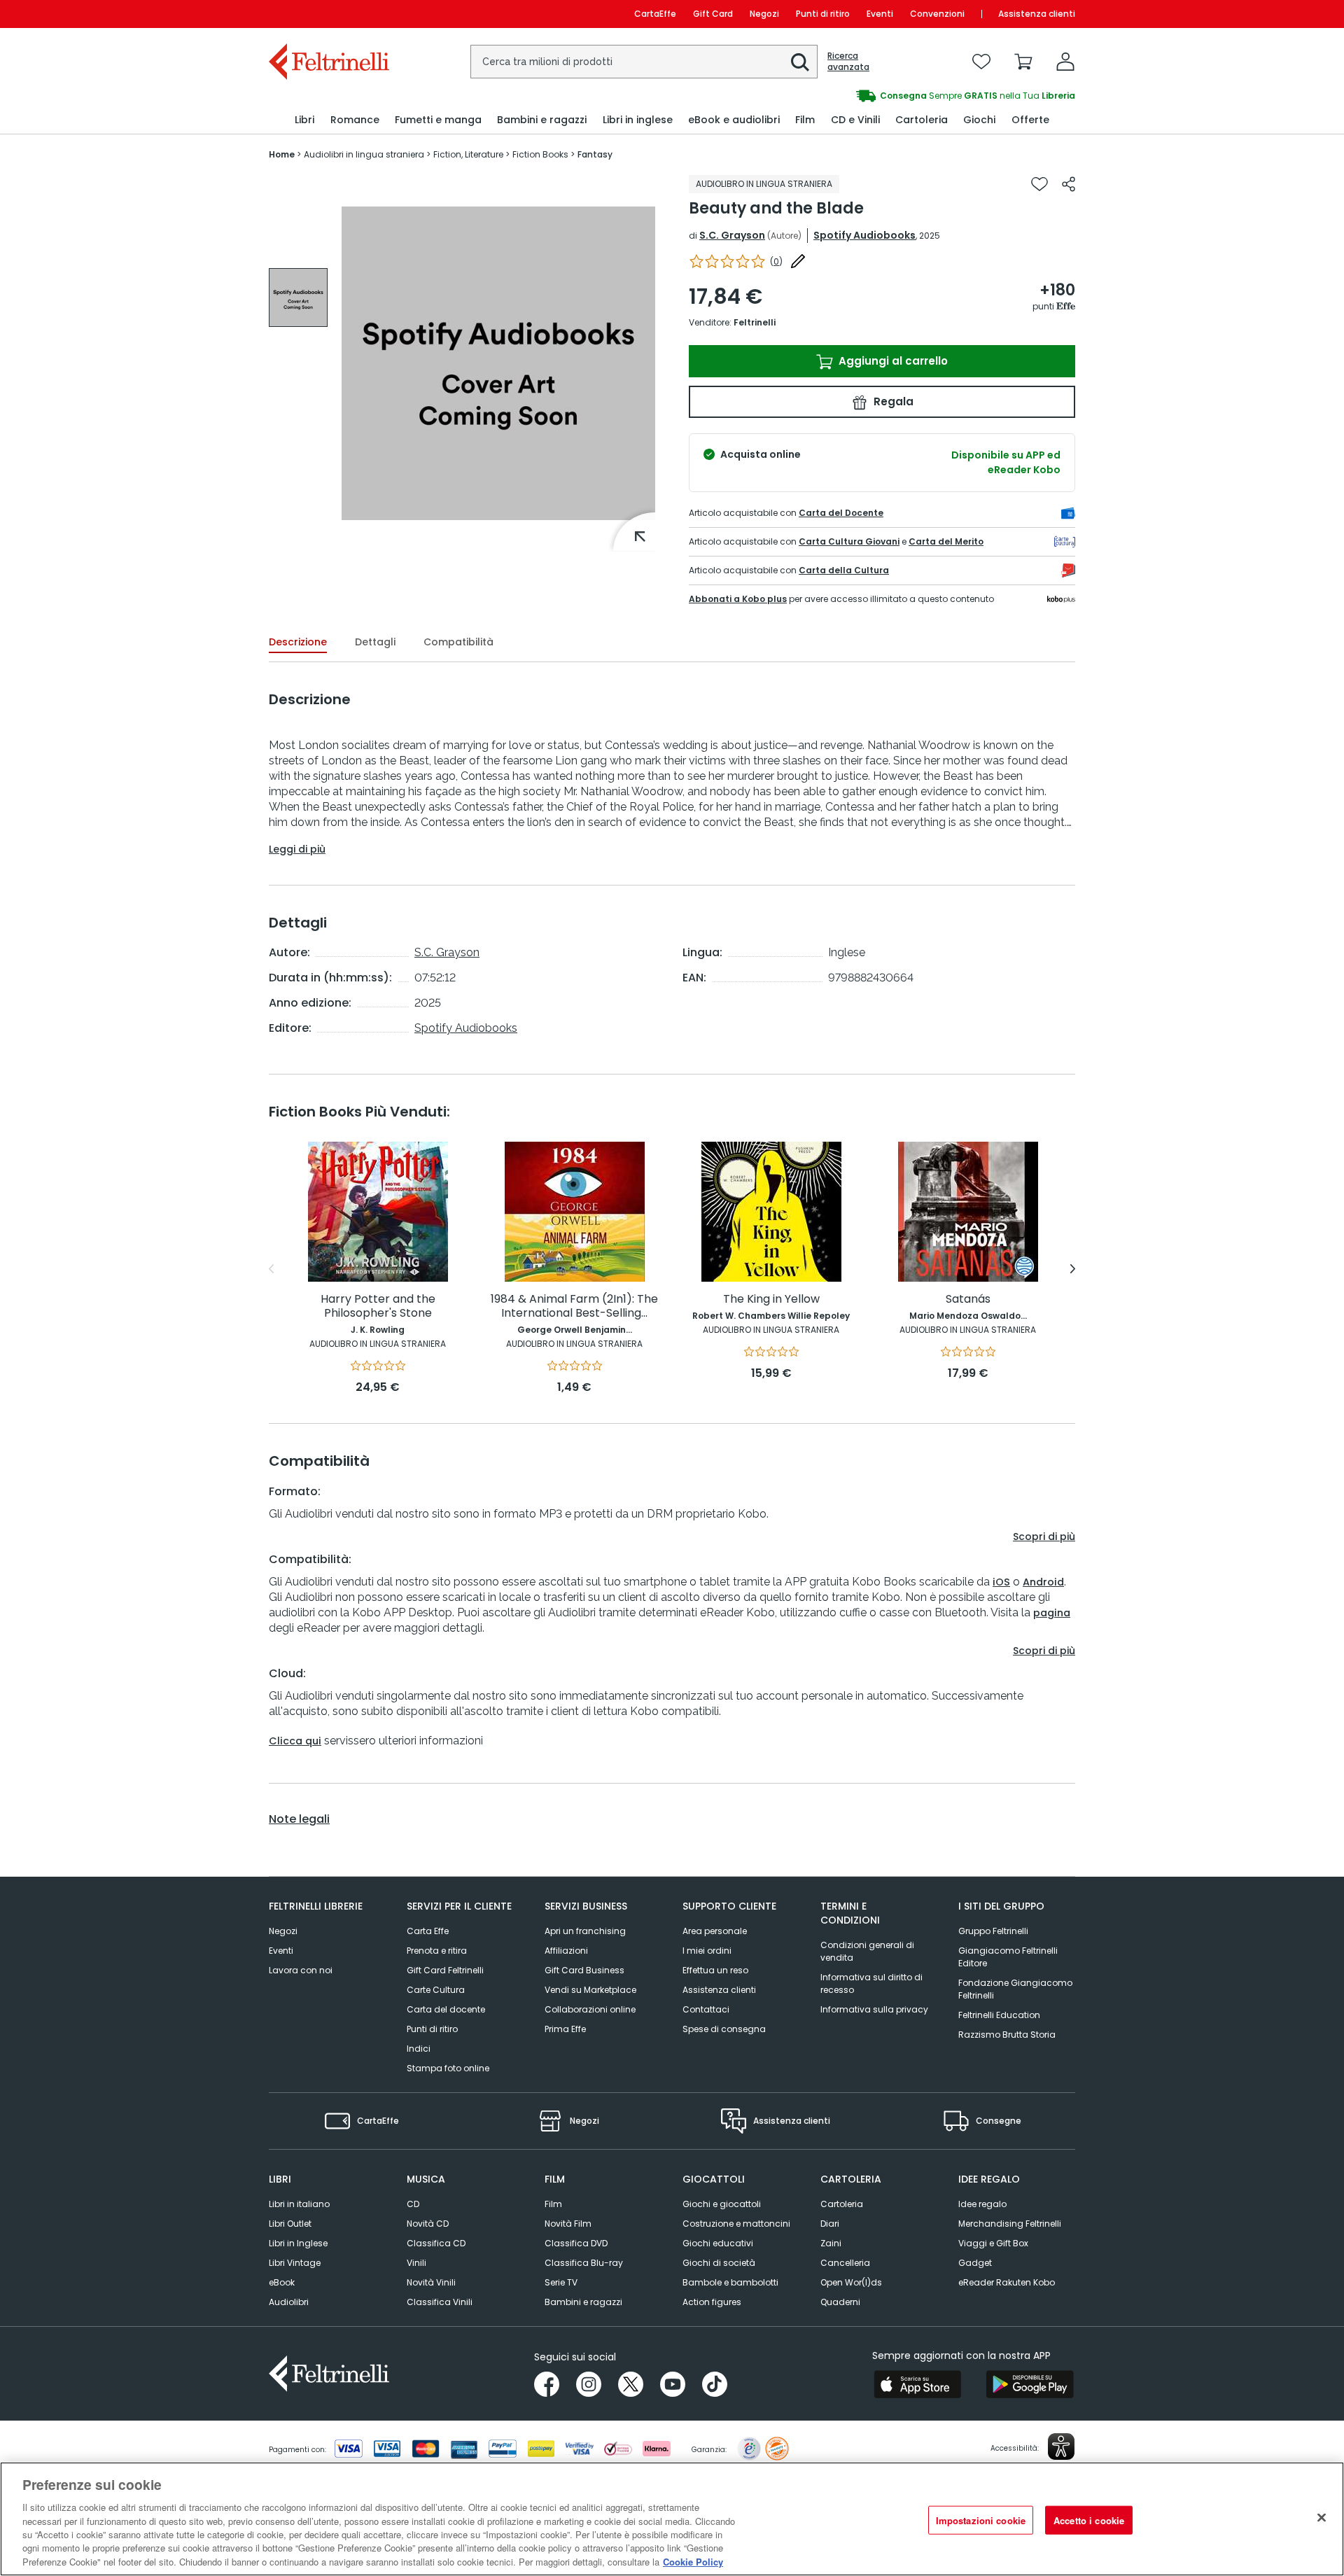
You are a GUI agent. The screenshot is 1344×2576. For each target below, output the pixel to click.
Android (1043, 1582)
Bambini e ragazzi (583, 2302)
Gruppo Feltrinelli (993, 1931)
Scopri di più (1044, 1536)
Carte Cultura (436, 1990)
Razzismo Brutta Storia (1007, 2035)
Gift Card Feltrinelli (445, 1970)
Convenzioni (937, 14)
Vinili (416, 2263)
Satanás (968, 1300)
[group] (874, 96)
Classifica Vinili (440, 2302)
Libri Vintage (295, 2263)
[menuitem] (304, 120)
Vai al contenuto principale (328, 14)
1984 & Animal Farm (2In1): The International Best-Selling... (574, 1307)
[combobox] (644, 62)
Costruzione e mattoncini (736, 2224)
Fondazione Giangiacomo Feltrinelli (1015, 1989)
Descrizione (298, 642)
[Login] (1065, 62)
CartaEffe (655, 14)
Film (553, 2204)
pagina (1052, 1613)
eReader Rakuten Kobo (1007, 2282)
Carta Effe (428, 1931)
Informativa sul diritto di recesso (871, 1983)
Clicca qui (295, 1741)
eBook (282, 2282)
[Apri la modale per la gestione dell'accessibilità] (1061, 2446)
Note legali (299, 1819)
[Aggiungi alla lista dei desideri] (1039, 184)
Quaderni (840, 2302)
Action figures (712, 2302)
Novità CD (428, 2224)
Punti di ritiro (823, 14)
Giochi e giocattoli (722, 2204)
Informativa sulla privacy (874, 2009)
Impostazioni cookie (981, 2520)
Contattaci (706, 2009)
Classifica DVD (576, 2243)
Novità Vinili (431, 2282)
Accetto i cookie (1089, 2520)
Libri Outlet (290, 2224)
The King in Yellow (771, 1300)
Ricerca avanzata (848, 62)
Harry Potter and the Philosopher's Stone (378, 1307)
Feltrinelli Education (999, 2015)
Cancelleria (845, 2263)
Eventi (880, 14)
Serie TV (561, 2282)
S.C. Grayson (732, 235)
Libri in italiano (299, 2204)
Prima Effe (565, 2029)
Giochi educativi (718, 2243)
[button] (800, 62)
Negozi (764, 14)
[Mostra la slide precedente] (271, 1269)
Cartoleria (842, 2204)
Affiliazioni (566, 1951)
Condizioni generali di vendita (867, 1951)
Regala (892, 401)
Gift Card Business (584, 1970)
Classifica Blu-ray (584, 2263)
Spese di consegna (724, 2029)
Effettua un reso (715, 1970)
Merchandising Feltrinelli (1010, 2224)
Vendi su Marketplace (590, 1990)
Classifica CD (436, 2243)
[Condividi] (1069, 184)
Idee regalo (982, 2204)
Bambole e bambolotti (730, 2282)
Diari (830, 2224)
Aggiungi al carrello (892, 361)
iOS (1001, 1582)
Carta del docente (446, 2009)
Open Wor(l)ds (851, 2282)
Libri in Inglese (298, 2243)
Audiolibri (289, 2302)
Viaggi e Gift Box (993, 2243)
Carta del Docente (841, 513)
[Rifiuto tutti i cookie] (1322, 2517)
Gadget (975, 2263)
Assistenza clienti (1037, 14)
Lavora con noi (301, 1970)
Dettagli (375, 642)
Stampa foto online (448, 2068)
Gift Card (713, 14)
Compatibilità (458, 642)
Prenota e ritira (437, 1951)
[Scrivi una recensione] (798, 261)
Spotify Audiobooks (864, 235)
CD (413, 2204)
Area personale (715, 1931)
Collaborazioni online (590, 2009)
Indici (419, 2049)
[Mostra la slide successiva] (1073, 1269)
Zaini (831, 2243)
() (776, 261)
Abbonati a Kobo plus (738, 599)
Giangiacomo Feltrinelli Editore (1008, 1957)
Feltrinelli (755, 322)
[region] (672, 2519)
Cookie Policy (693, 2562)
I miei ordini (707, 1951)
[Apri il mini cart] (1023, 62)
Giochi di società (719, 2263)
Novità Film (568, 2224)
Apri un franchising (585, 1931)
